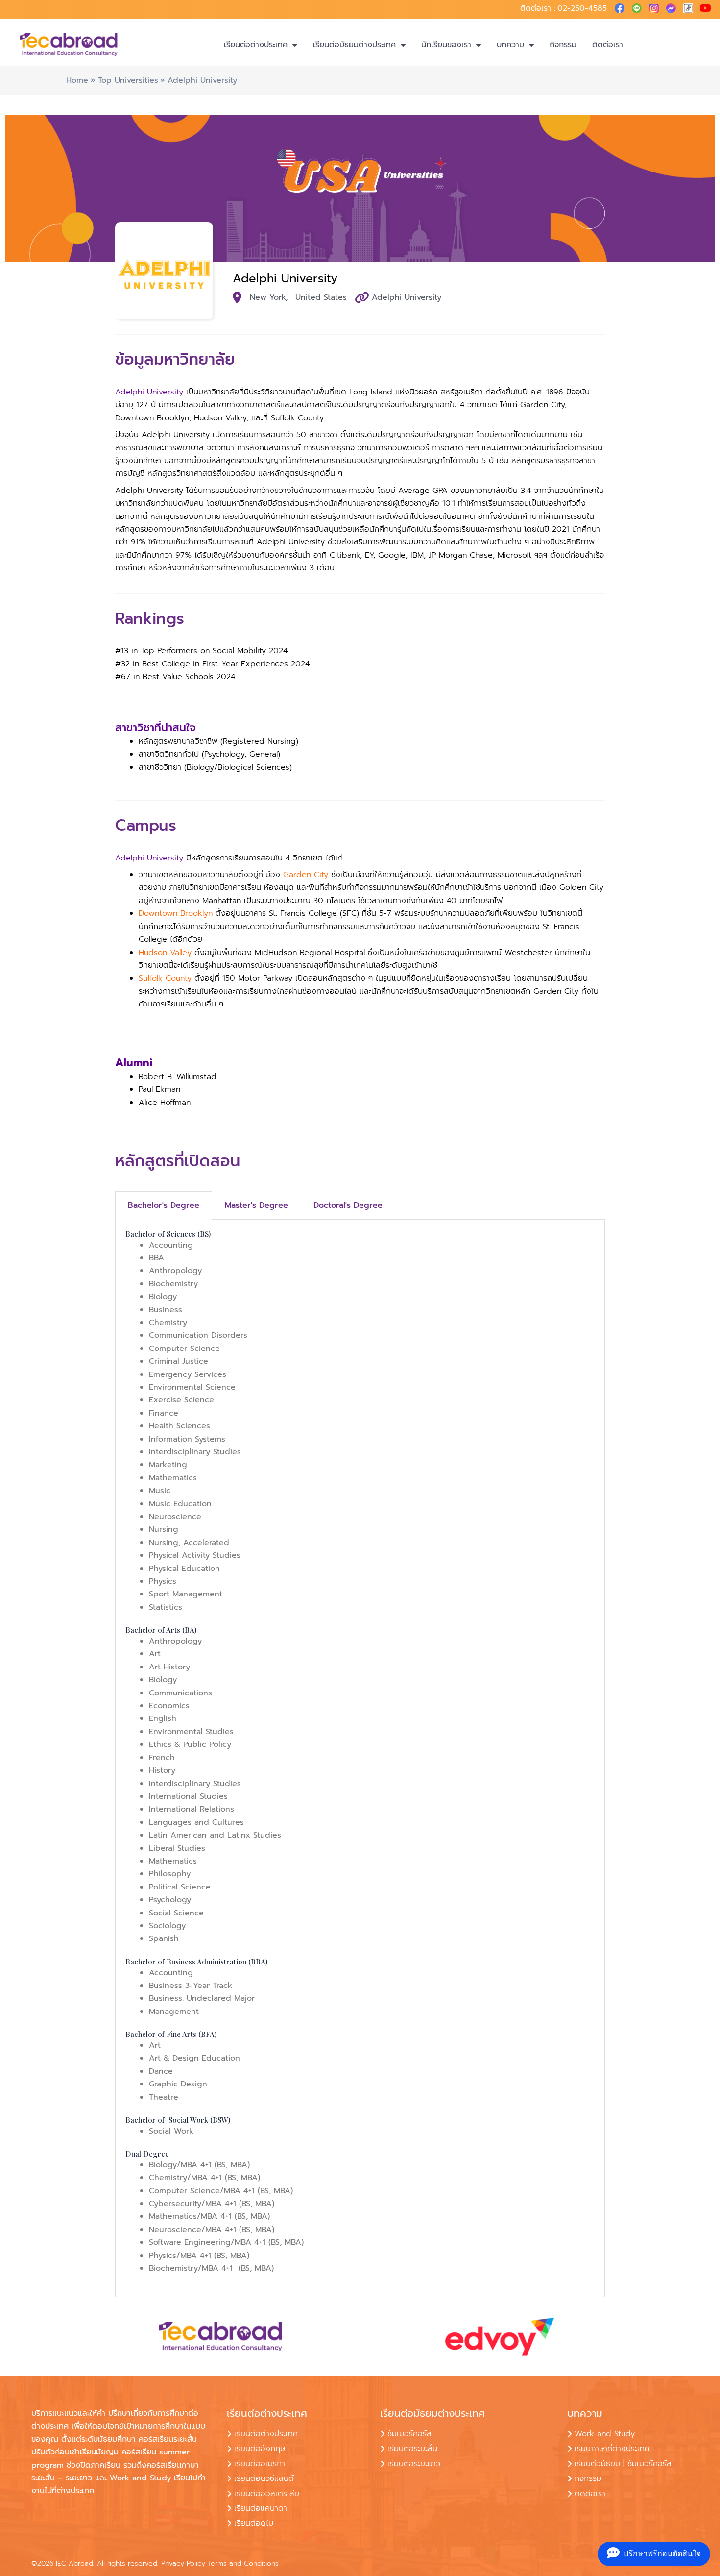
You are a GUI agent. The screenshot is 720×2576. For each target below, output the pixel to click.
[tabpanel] (360, 1758)
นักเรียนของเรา (446, 45)
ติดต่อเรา (608, 45)
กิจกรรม (563, 45)
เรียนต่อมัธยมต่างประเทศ (354, 45)
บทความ (510, 45)
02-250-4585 (582, 8)
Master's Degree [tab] (256, 1205)
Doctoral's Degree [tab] (348, 1205)
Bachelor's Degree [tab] (164, 1205)
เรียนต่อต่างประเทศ (256, 45)
